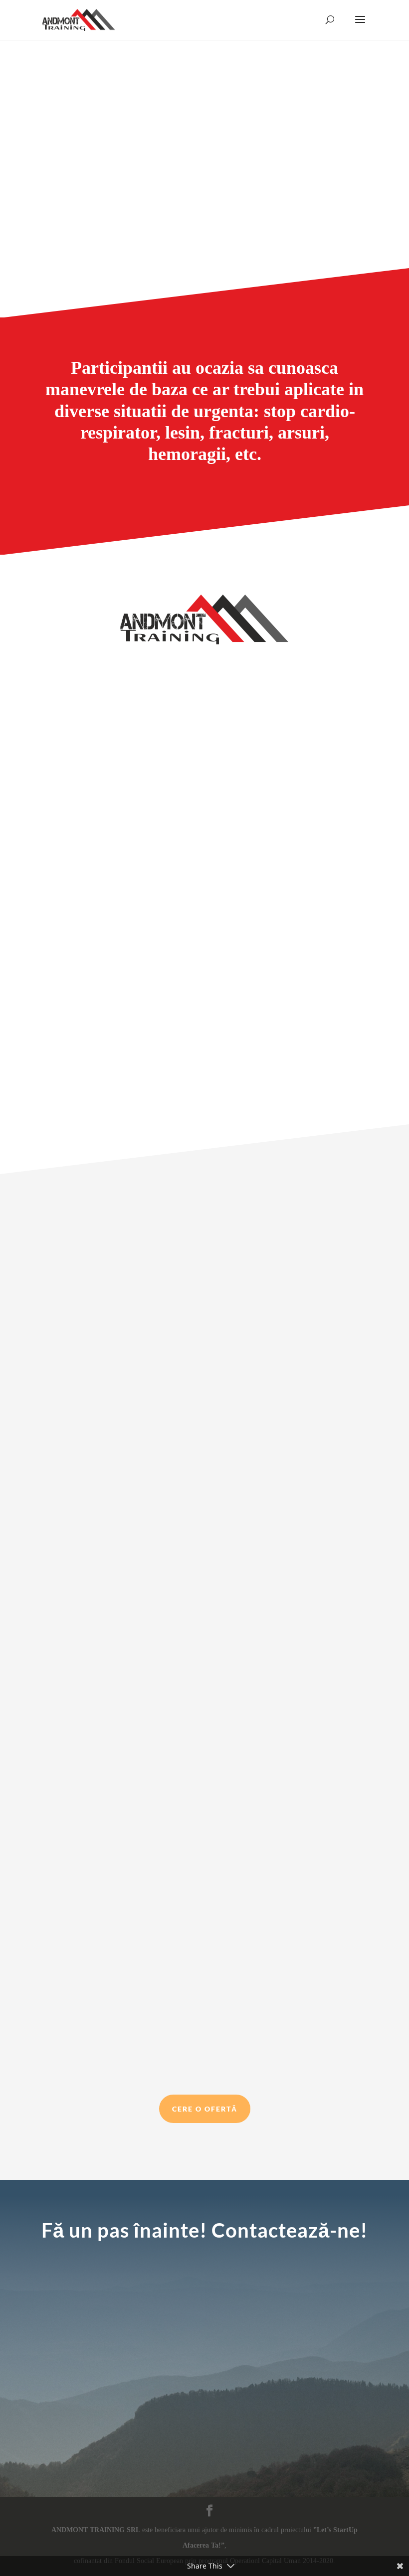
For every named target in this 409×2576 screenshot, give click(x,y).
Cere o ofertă (205, 2109)
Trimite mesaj (323, 2427)
